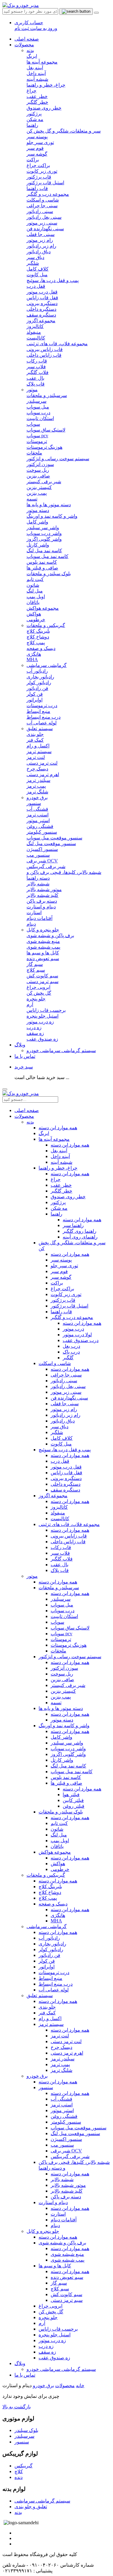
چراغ (56, 1179)
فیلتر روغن (74, 1806)
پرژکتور (58, 1202)
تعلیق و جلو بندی (31, 2507)
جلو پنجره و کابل (43, 930)
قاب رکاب (61, 1547)
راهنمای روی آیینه (80, 1237)
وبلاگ (20, 1045)
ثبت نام (22, 28)
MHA (56, 1921)
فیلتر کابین (73, 1800)
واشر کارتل (62, 1760)
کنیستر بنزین (63, 1691)
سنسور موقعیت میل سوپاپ (78, 2128)
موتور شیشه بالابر (68, 2185)
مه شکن (59, 1208)
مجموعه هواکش (55, 1852)
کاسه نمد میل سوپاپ (72, 1772)
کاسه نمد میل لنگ (68, 1766)
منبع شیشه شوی (67, 2254)
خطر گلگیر (61, 1191)
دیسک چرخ (61, 2047)
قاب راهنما (61, 1312)
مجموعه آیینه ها (54, 1139)
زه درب (46, 2346)
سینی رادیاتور (64, 1381)
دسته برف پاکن (66, 2197)
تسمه (56, 1703)
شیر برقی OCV (66, 2151)
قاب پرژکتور (63, 1300)
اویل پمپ (60, 1841)
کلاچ (19, 2471)
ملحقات (58, 1651)
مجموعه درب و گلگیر (72, 1317)
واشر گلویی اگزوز (68, 1754)
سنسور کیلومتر (66, 2122)
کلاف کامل (62, 1438)
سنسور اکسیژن (66, 2139)
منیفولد (58, 1513)
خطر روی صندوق (68, 1197)
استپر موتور (62, 2110)
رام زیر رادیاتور (66, 1415)
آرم (42, 2323)
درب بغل (71, 1346)
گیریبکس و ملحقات (46, 625)
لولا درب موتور (77, 1335)
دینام (55, 2225)
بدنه (30, 50)
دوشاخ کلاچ (50, 1892)
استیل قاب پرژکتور (69, 1306)
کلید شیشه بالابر (67, 2191)
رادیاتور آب (49, 1938)
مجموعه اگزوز (53, 1496)
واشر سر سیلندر (67, 1743)
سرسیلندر (61, 1599)
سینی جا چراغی (66, 1375)
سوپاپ (57, 1622)
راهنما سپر (73, 1225)
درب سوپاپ (63, 1611)
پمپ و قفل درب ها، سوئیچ (65, 1450)
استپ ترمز (62, 2105)
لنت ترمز (60, 2036)
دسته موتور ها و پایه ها (61, 1708)
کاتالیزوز (59, 1507)
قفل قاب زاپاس (66, 1473)
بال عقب (60, 1565)
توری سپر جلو (64, 1266)
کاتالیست (60, 1519)
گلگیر (68, 1358)
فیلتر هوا (71, 1795)
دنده (19, 2477)
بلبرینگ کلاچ (50, 1887)
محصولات (24, 45)
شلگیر (57, 1432)
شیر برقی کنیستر (68, 1685)
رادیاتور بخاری (52, 1944)
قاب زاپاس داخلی (68, 1542)
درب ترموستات (54, 1972)
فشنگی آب (61, 2099)
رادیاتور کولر (51, 1949)
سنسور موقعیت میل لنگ (75, 2133)
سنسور (46, 2087)
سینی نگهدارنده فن (69, 1398)
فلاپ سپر (60, 1553)
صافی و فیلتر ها (66, 1783)
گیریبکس (24, 2466)
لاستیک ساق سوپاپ (70, 1628)
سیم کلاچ (60, 2289)
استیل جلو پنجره (55, 2335)
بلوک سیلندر (26, 2430)
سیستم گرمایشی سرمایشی (42, 2501)
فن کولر (47, 1961)
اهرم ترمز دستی (67, 2053)
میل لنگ (59, 1835)
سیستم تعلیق (40, 728)
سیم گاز (59, 2283)
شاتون (57, 1829)
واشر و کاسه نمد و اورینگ (64, 1726)
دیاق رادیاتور (63, 1421)
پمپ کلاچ (48, 1898)
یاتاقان (57, 1846)
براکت (57, 1283)
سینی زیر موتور (66, 1392)
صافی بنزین (62, 1680)
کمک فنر (47, 2013)
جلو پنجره (48, 2317)
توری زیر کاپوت (66, 1294)
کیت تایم (59, 1823)
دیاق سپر (60, 1427)
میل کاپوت (61, 1444)
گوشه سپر (61, 1277)
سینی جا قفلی (65, 1404)
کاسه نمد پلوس (66, 1777)
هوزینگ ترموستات (69, 1645)
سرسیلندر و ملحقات (59, 1588)
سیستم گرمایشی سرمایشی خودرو (61, 1050)
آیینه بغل (59, 1151)
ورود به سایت (43, 28)
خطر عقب (61, 1185)
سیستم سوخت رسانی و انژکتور (70, 1657)
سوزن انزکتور (64, 1668)
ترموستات (61, 1639)
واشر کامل (61, 1737)
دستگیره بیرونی (66, 1478)
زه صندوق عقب (54, 2358)
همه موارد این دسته (58, 1128)
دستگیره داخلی (66, 1484)
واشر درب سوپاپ (68, 1749)
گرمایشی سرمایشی (47, 665)
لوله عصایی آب (54, 1990)
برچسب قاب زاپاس (58, 2329)
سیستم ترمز (51, 2024)
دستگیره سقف (65, 1490)
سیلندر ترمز (63, 2059)
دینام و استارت (53, 2202)
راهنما (56, 1214)
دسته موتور (62, 1720)
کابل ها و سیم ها (55, 2266)
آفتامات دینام (64, 2220)
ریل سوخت (62, 1674)
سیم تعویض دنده (67, 2277)
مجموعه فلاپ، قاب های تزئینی (69, 1524)
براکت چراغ (62, 1289)
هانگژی (58, 1915)
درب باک (71, 1352)
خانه (80, 2386)
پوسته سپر (61, 1260)
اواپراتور (47, 1967)
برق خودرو (37, 797)
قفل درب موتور (66, 1467)
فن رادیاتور (49, 1955)
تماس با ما (25, 1056)
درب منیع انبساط (56, 1984)
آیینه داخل (60, 1156)
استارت (58, 2214)
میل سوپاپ (62, 1605)
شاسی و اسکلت (55, 1363)
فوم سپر (59, 1271)
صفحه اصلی (27, 39)
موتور (32, 390)
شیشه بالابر (62, 2179)
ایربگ (44, 1133)
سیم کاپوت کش (66, 2294)
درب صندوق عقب (81, 1340)
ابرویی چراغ (50, 2306)
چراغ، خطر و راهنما (58, 1168)
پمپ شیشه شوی (67, 2260)
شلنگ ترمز (61, 2070)
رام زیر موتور (64, 1409)
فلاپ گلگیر (62, 1559)
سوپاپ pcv (61, 1634)
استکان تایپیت (64, 1616)
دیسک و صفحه (53, 1904)
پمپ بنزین (61, 1697)
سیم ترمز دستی (67, 2300)
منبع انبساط (50, 1978)
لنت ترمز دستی (66, 2041)
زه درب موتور (52, 2340)
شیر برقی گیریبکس (70, 2156)
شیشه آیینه (61, 1162)
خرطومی (60, 1869)
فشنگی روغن (64, 2116)
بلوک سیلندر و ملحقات (61, 1812)
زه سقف (47, 2352)
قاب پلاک (60, 1570)
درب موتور (73, 1329)
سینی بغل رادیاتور (68, 1386)
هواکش (58, 1864)
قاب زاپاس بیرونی (69, 1536)
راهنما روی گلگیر (80, 1231)
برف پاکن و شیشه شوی (62, 2243)
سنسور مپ (62, 2145)
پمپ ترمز (60, 2064)
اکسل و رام (50, 2018)
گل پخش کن (51, 2312)
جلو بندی (47, 2007)
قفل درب (60, 1461)
